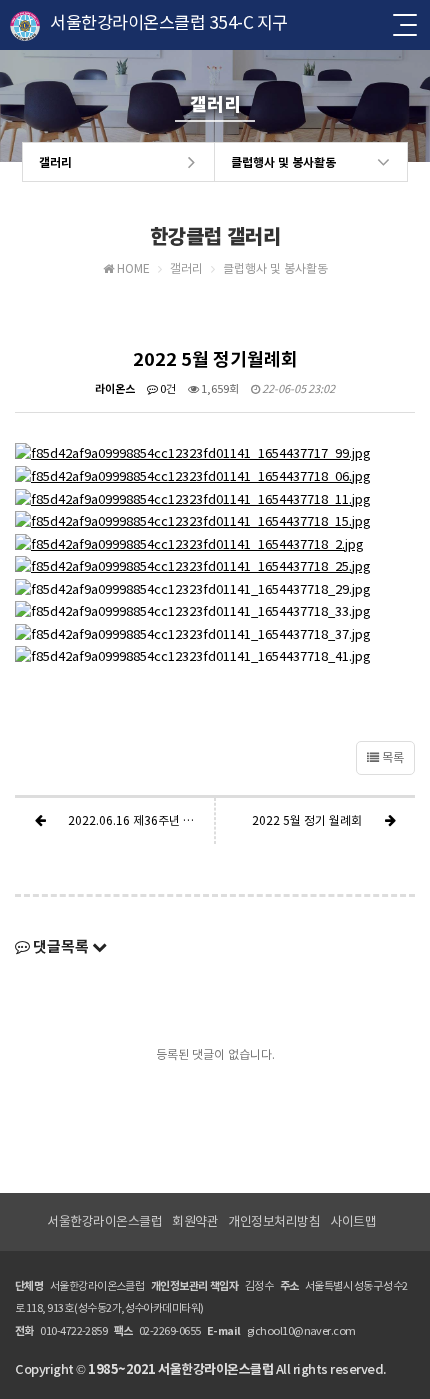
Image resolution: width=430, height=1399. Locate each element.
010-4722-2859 (73, 1331)
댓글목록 (61, 946)
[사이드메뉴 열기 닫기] (404, 25)
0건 (167, 389)
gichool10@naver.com (301, 1331)
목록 (391, 757)
